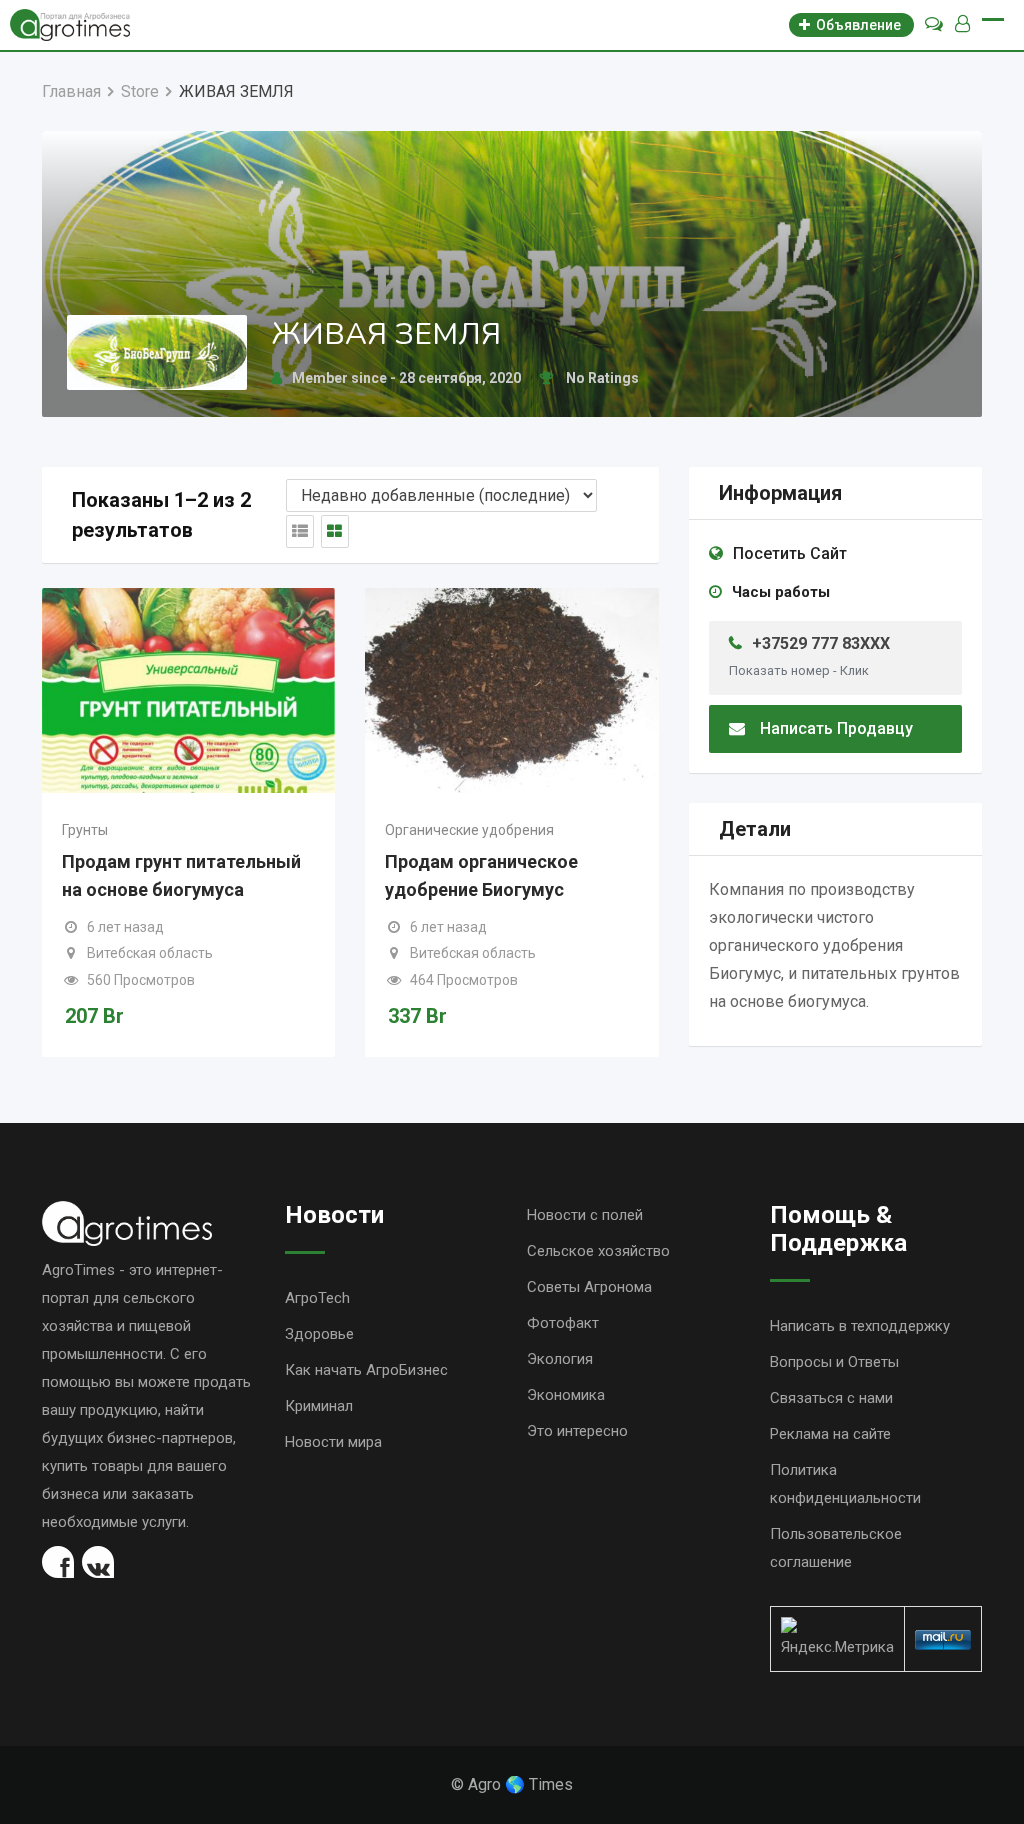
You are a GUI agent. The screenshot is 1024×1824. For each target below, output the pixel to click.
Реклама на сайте (830, 1434)
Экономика (566, 1395)
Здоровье (319, 1334)
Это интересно (577, 1431)
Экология (560, 1359)
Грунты (85, 830)
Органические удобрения (469, 830)
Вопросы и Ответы (834, 1362)
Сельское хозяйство (598, 1251)
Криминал (319, 1406)
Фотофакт (563, 1323)
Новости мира (333, 1442)
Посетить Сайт (790, 553)
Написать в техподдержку (860, 1326)
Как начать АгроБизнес (366, 1370)
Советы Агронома (589, 1287)
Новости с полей (585, 1215)
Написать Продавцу (836, 728)
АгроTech (317, 1298)
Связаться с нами (831, 1398)
